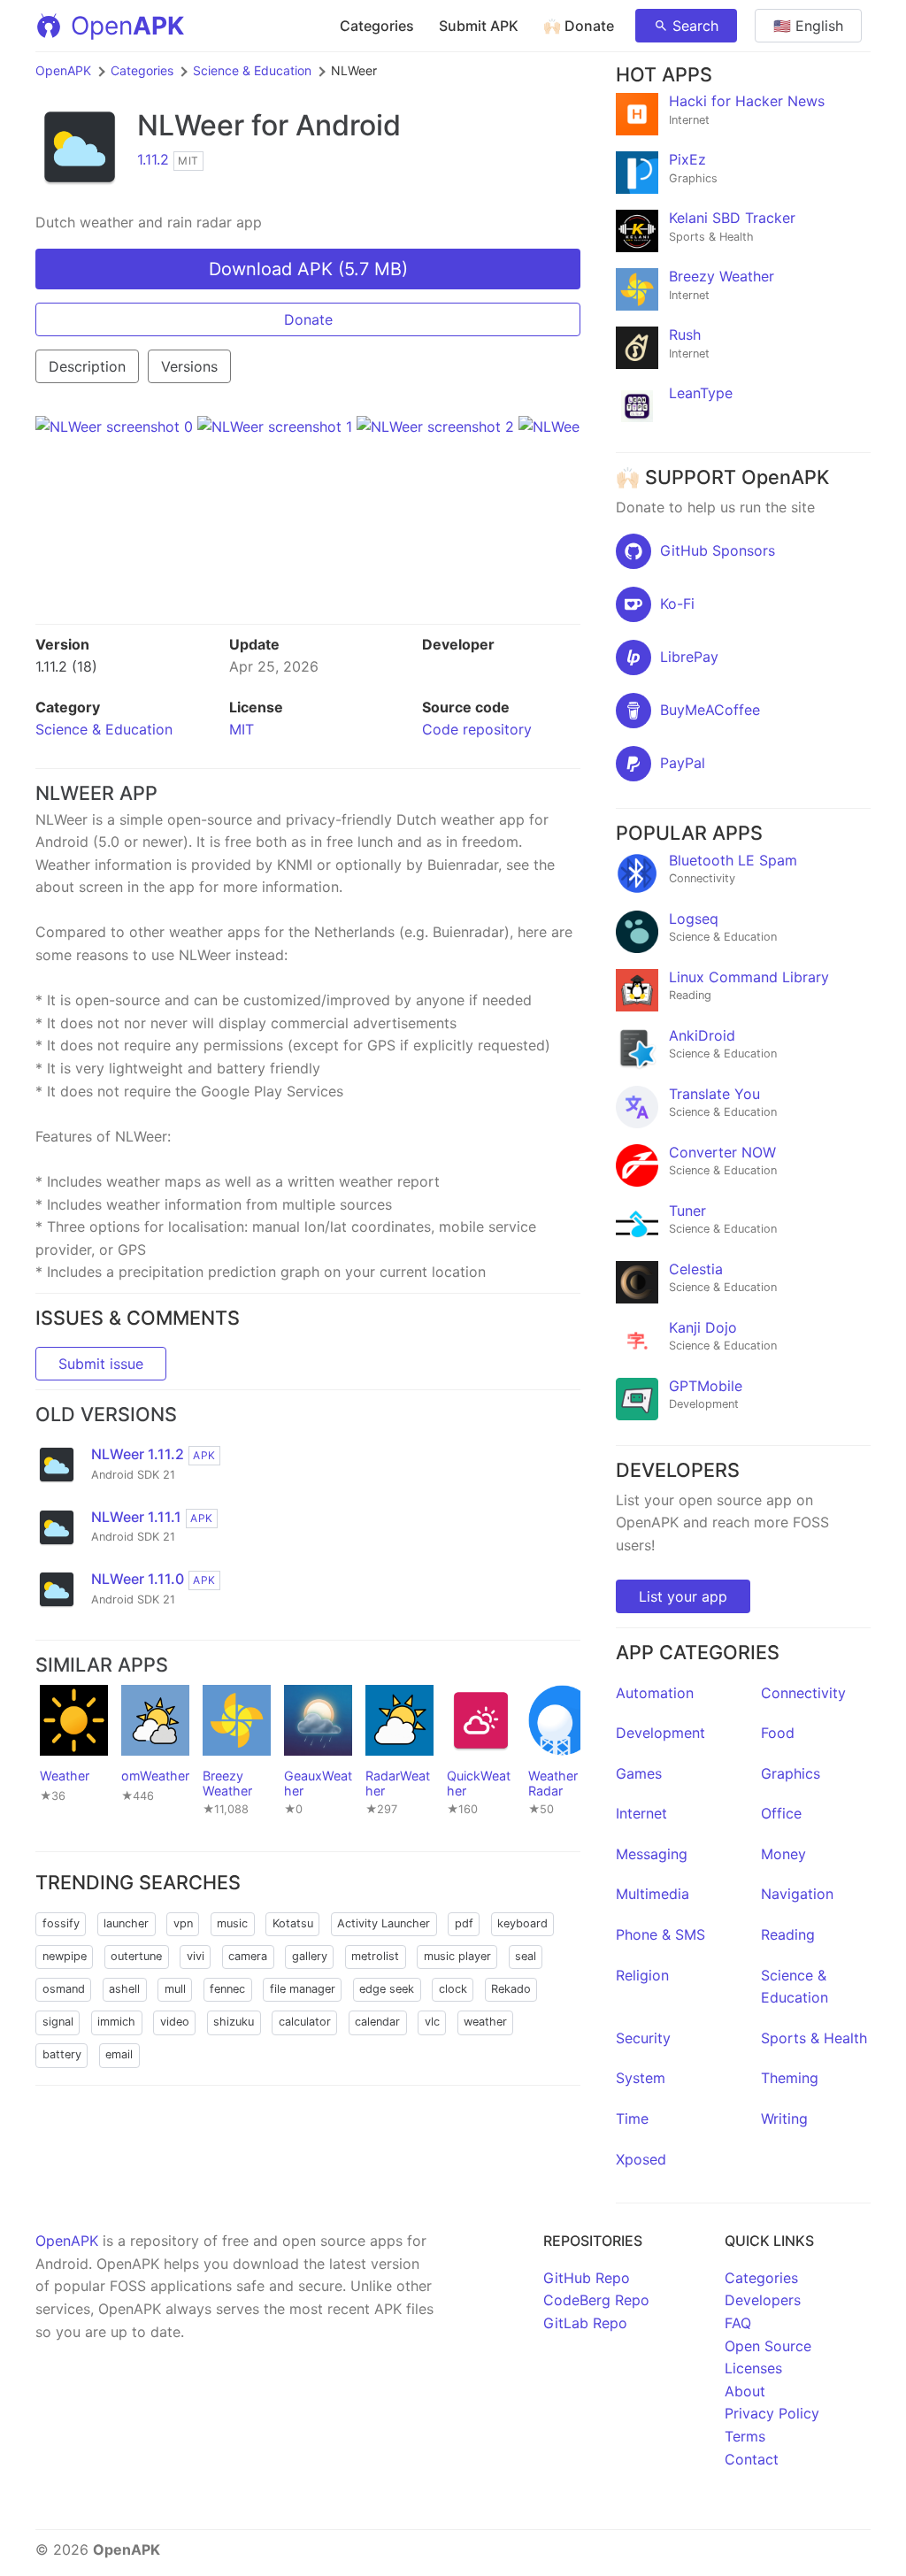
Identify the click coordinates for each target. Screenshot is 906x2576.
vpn (183, 1923)
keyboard (522, 1923)
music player (457, 1956)
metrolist (375, 1956)
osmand (64, 1989)
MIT (242, 729)
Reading (788, 1934)
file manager (303, 1989)
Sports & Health (814, 2038)
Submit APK (479, 26)
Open (127, 26)
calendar (377, 2022)
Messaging (652, 1854)
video (175, 2022)
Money (783, 1854)
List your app (683, 1596)
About (745, 2391)
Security (643, 2038)
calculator (305, 2022)
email (119, 2054)
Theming (790, 2078)
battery (62, 2054)
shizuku (234, 2022)
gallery (310, 1956)
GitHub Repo (587, 2278)
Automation (655, 1693)
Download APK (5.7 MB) (308, 269)
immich (116, 2022)
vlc (432, 2022)
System (641, 2078)
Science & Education (252, 70)
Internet (641, 1813)
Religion (642, 1975)
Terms (745, 2436)
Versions (189, 366)
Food (778, 1733)
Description (87, 366)
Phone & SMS (660, 1934)
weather (485, 2022)
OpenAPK (63, 70)
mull (175, 1989)
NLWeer (191, 125)
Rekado (511, 1989)
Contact (752, 2459)
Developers (763, 2300)
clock (453, 1989)
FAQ (738, 2323)
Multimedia (653, 1894)
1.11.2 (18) (66, 666)
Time (632, 2118)
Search (695, 26)
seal (526, 1956)
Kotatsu (293, 1923)
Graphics (791, 1773)
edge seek (387, 1989)
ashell (124, 1989)
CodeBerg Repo (596, 2300)
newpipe (65, 1956)
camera (248, 1956)
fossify (61, 1923)
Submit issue (101, 1364)
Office (781, 1813)
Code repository (477, 729)
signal (58, 2022)
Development (660, 1733)
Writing (784, 2118)
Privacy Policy (772, 2413)
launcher (126, 1923)
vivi (196, 1956)
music (232, 1923)
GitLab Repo (585, 2323)
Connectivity (803, 1693)
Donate (308, 319)
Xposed (641, 2159)
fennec (227, 1989)
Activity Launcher (384, 1923)
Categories (377, 26)
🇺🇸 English (808, 26)
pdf (464, 1923)
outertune (136, 1956)
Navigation (797, 1894)
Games (639, 1773)
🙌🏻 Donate (579, 26)
